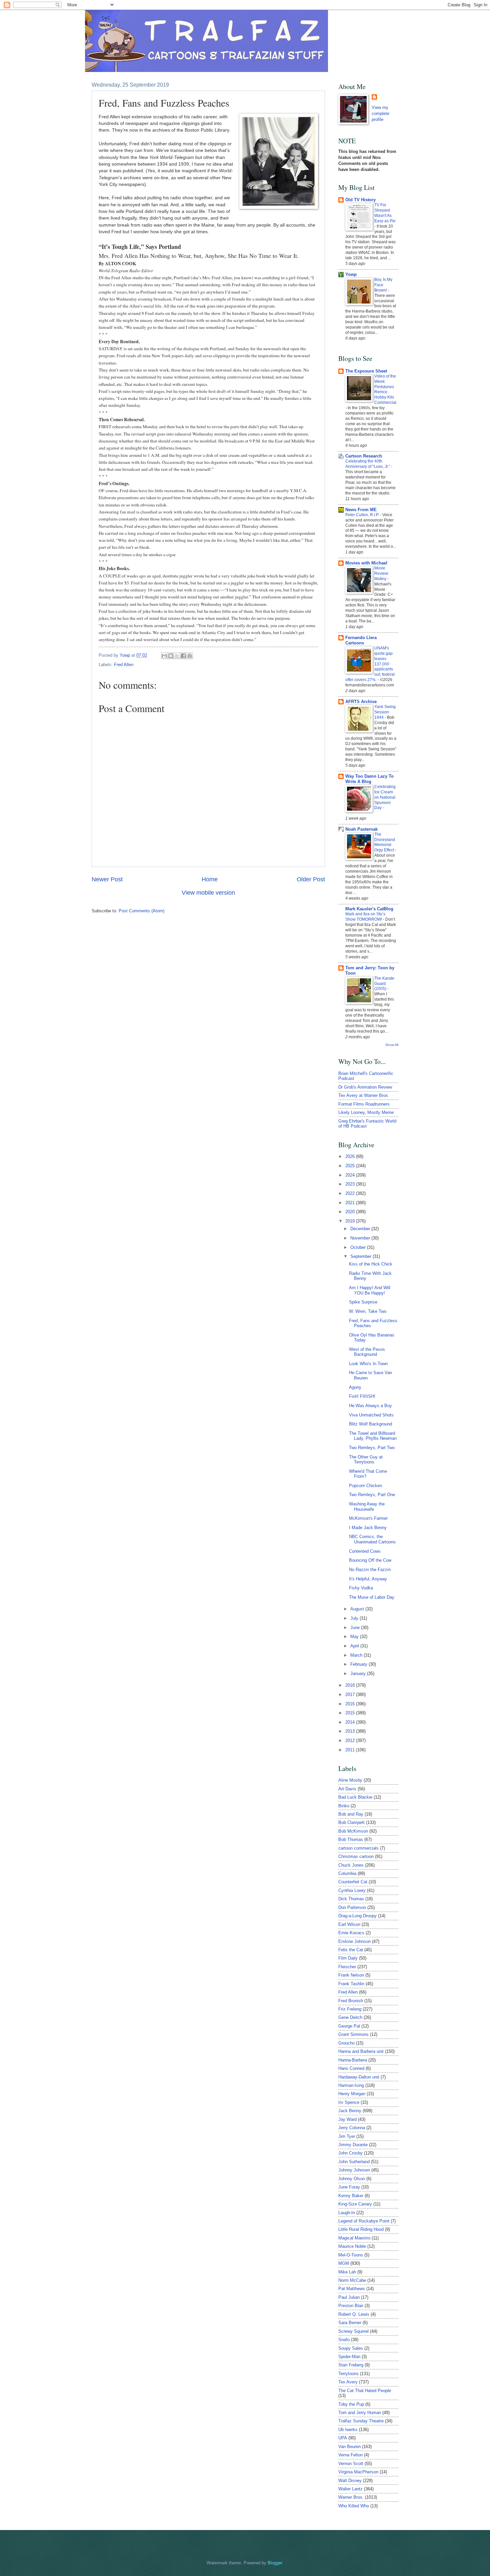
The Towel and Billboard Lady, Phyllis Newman (373, 1436)
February (359, 1664)
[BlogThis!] (171, 656)
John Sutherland (354, 2162)
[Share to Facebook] (183, 656)
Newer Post (107, 879)
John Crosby (350, 2153)
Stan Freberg (351, 2365)
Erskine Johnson (354, 1941)
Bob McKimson (353, 1831)
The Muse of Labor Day (372, 1597)
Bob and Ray (351, 1814)
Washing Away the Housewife (367, 1506)
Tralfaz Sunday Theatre (361, 2421)
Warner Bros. (351, 2497)
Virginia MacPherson (358, 2472)
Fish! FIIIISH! (362, 1396)
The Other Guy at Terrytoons (366, 1459)
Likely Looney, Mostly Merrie (366, 1112)
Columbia (347, 1873)
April (355, 1646)
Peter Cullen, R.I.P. (363, 515)
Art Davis (347, 1789)
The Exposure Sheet (366, 371)
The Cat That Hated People (365, 2391)
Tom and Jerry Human (360, 2413)
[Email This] (164, 656)
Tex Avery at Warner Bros (363, 1095)
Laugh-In (347, 2213)
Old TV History (360, 200)
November (361, 1238)
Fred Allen (124, 665)
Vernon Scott (351, 2464)
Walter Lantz (350, 2489)
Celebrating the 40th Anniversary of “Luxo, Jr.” (368, 464)
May (355, 1637)
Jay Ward (347, 2119)
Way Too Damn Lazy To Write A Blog (369, 779)
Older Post (311, 879)
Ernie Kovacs (351, 1933)
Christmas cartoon (356, 1856)
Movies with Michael (366, 563)
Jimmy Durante (353, 2145)
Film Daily (348, 1958)
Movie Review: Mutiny (382, 573)
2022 (351, 1193)
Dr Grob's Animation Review (365, 1087)
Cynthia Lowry (352, 1890)
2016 (351, 1704)
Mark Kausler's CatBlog (369, 909)
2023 (351, 1184)
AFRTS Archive (361, 702)
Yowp (125, 655)
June (356, 1628)
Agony (355, 1387)
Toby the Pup (351, 2404)
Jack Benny (350, 2111)
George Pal (349, 2026)
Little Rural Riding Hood (361, 2229)
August (358, 1609)
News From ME (361, 510)
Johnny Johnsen (354, 2170)
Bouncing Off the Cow (370, 1560)
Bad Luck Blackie (355, 1797)
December (361, 1229)
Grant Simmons (353, 2034)
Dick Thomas (351, 1899)
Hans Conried (351, 2068)
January (359, 1674)
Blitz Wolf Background (370, 1424)
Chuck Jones (351, 1865)
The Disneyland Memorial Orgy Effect (385, 842)
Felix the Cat (351, 1950)
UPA (343, 2438)
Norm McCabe (352, 2280)
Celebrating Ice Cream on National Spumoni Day (385, 797)
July (355, 1618)
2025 (351, 1166)
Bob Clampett (351, 1822)
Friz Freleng (350, 2009)
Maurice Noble (352, 2246)
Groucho (346, 2043)
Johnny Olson (352, 2179)
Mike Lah (347, 2272)
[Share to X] (177, 656)
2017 (351, 1695)
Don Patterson (352, 1907)
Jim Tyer (347, 2136)
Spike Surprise (363, 1302)
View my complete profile (380, 113)
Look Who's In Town (368, 1364)
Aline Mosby (350, 1780)
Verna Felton (350, 2455)
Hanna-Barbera (353, 2060)
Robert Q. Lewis (354, 2314)
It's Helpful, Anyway (368, 1579)
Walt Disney (350, 2481)
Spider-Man (349, 2357)
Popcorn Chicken (365, 1486)
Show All (392, 1045)
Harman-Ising (351, 2085)
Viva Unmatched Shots (371, 1415)
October (359, 1247)
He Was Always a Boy (370, 1406)
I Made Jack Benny (368, 1528)
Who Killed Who (354, 2506)
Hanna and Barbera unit (361, 2051)
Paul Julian (349, 2297)
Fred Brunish (351, 2001)
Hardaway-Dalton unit (359, 2077)
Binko (344, 1806)
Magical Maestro (354, 2238)
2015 (351, 1713)
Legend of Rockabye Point (364, 2221)
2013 (351, 1731)
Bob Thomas (351, 1839)
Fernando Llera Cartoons (361, 640)
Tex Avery (348, 2382)
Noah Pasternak (361, 829)
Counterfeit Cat (353, 1882)
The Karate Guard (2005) (384, 984)
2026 (351, 1156)
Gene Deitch (350, 2017)
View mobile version (208, 893)
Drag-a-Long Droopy (357, 1916)
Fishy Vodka (361, 1588)
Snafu (344, 2340)
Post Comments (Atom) (141, 911)
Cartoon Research (364, 456)
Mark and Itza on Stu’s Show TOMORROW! (365, 917)
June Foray (349, 2187)
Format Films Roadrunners (364, 1104)
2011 (351, 1750)
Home (210, 879)
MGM (344, 2263)
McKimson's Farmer (368, 1518)
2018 (351, 1685)
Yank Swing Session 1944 (385, 712)
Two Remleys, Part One (372, 1495)
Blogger (275, 2563)
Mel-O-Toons (351, 2255)
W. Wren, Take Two (368, 1311)
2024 (351, 1175)
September (361, 1256)
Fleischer (347, 1967)
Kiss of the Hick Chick (371, 1264)
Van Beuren (349, 2447)
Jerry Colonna (352, 2128)
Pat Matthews (352, 2289)
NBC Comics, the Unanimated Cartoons (372, 1539)
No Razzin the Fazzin (370, 1570)
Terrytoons (348, 2374)
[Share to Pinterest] (190, 656)
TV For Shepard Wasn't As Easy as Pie (385, 213)
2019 (351, 1221)
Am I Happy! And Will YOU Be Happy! (370, 1290)
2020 (351, 1212)
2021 (351, 1203)
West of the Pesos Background (367, 1352)
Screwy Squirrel (353, 2331)
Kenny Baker (351, 2196)
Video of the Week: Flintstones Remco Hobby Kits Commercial (385, 390)
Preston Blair (351, 2306)
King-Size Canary (355, 2204)
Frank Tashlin (351, 1984)
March (357, 1655)
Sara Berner (350, 2323)
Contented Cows (365, 1551)
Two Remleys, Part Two (372, 1448)
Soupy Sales (351, 2348)
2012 (351, 1740)
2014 (351, 1722)
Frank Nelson (351, 1975)
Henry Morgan (352, 2094)
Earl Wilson (349, 1924)
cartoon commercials (358, 1848)
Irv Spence (349, 2102)
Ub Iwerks (348, 2430)
